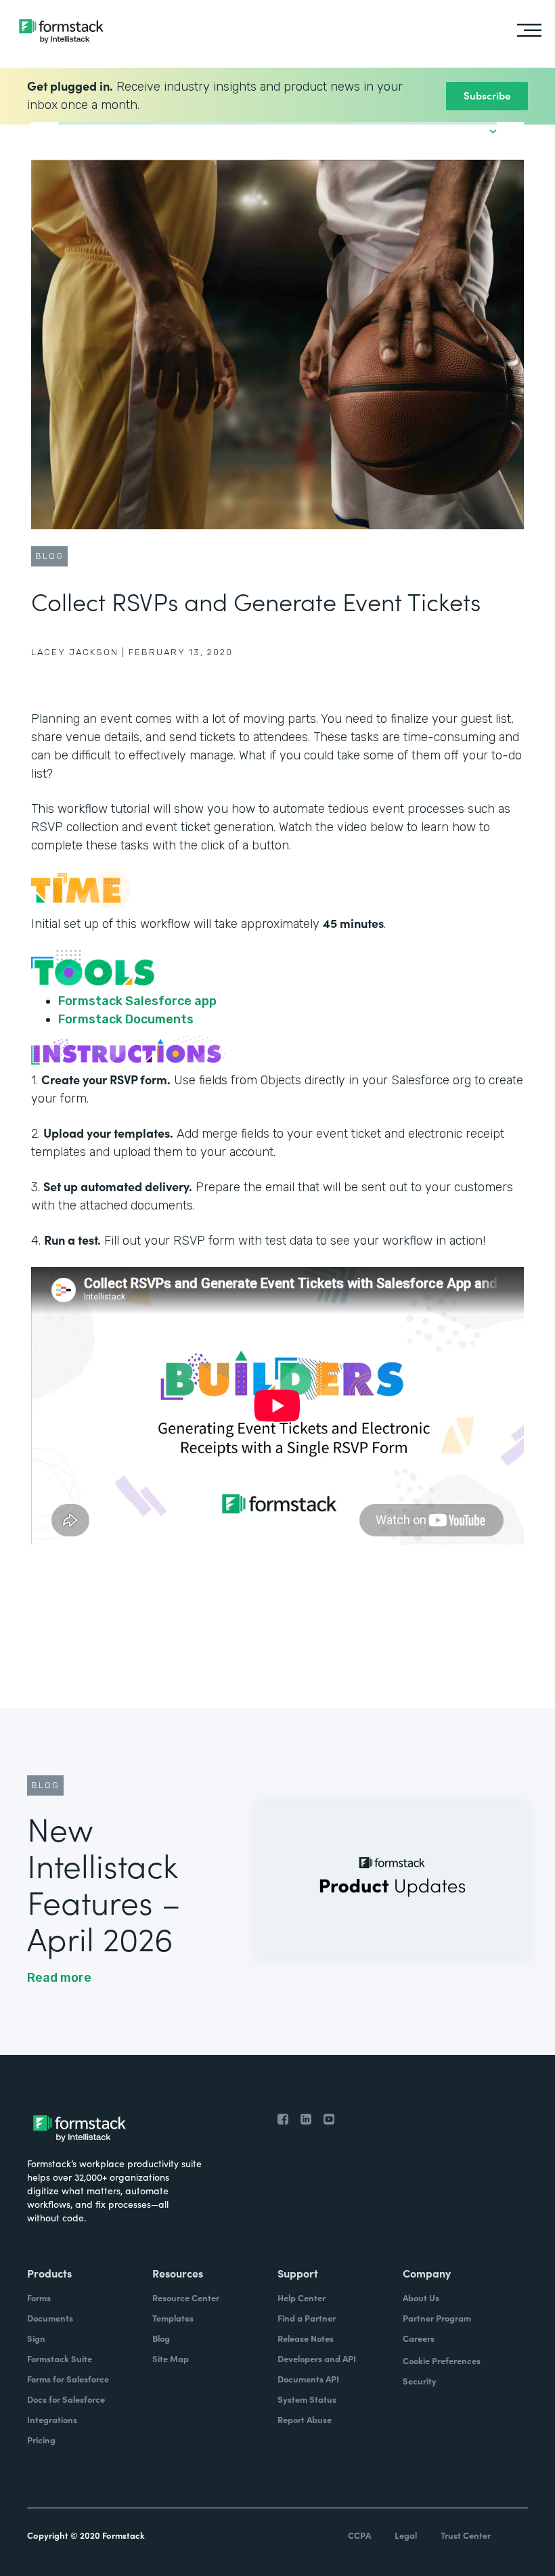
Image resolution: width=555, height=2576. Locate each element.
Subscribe (487, 95)
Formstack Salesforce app (137, 1001)
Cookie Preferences (442, 2360)
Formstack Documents (126, 1019)
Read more (59, 1978)
